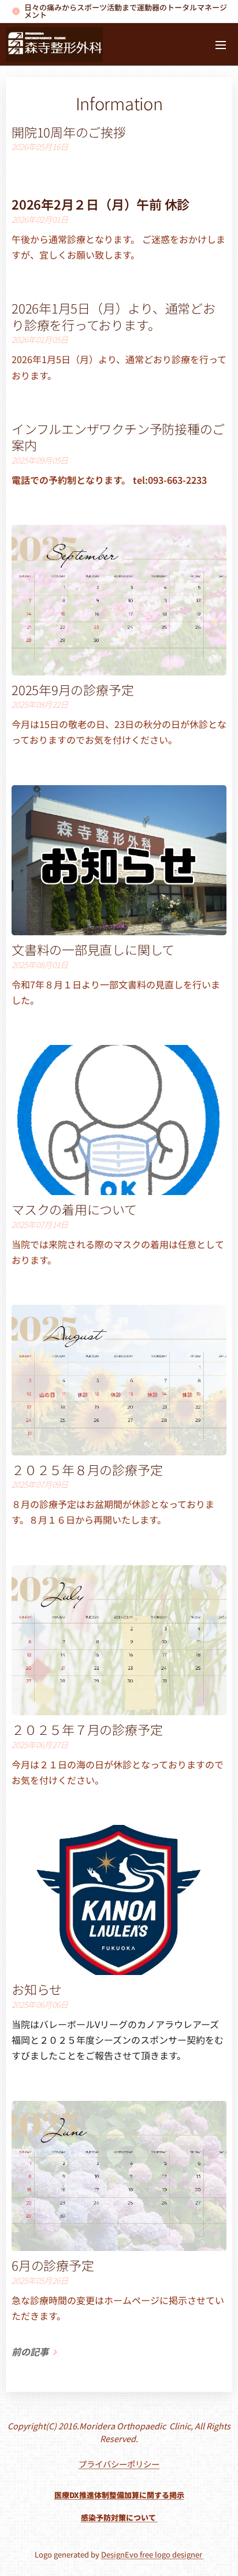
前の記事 (30, 2351)
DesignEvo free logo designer (153, 2554)
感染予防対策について (119, 2517)
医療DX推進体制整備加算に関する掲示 (119, 2495)
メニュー (221, 44)
